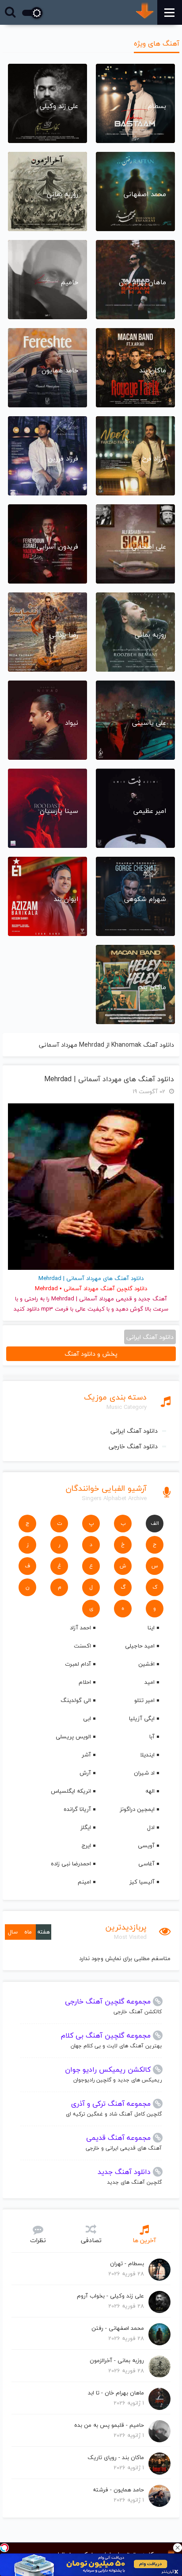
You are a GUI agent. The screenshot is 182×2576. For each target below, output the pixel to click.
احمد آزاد (80, 1628)
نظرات (38, 2240)
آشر (86, 1755)
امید (150, 1682)
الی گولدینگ (76, 1700)
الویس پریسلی (73, 1737)
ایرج (86, 1845)
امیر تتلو (144, 1700)
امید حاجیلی (140, 1646)
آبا (152, 1737)
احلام (85, 1682)
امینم (84, 1882)
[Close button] (178, 2548)
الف (155, 1523)
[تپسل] (4, 2548)
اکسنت (82, 1646)
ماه (28, 1932)
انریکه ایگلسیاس (71, 1791)
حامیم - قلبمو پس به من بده (109, 2425)
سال (13, 1932)
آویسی (146, 1845)
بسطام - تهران (127, 2263)
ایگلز (86, 1827)
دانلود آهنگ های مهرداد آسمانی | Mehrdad (109, 1079)
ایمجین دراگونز (137, 1809)
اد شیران (144, 1773)
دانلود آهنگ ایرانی (134, 1431)
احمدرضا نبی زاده (71, 1864)
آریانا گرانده (77, 1809)
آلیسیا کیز (142, 1882)
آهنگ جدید (153, 1299)
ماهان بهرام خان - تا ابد (116, 2393)
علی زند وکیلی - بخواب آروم (110, 2296)
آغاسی (146, 1864)
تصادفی (91, 2240)
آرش (85, 1773)
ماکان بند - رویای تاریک (116, 2457)
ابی (87, 1718)
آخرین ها (144, 2240)
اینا (151, 1628)
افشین (146, 1664)
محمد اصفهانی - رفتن (118, 2328)
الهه (150, 1791)
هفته (44, 1932)
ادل (151, 1827)
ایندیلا (147, 1755)
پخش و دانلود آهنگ (91, 1354)
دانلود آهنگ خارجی (133, 1446)
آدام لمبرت (78, 1664)
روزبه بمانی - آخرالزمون (117, 2360)
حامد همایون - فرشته (118, 2490)
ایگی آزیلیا (142, 1718)
